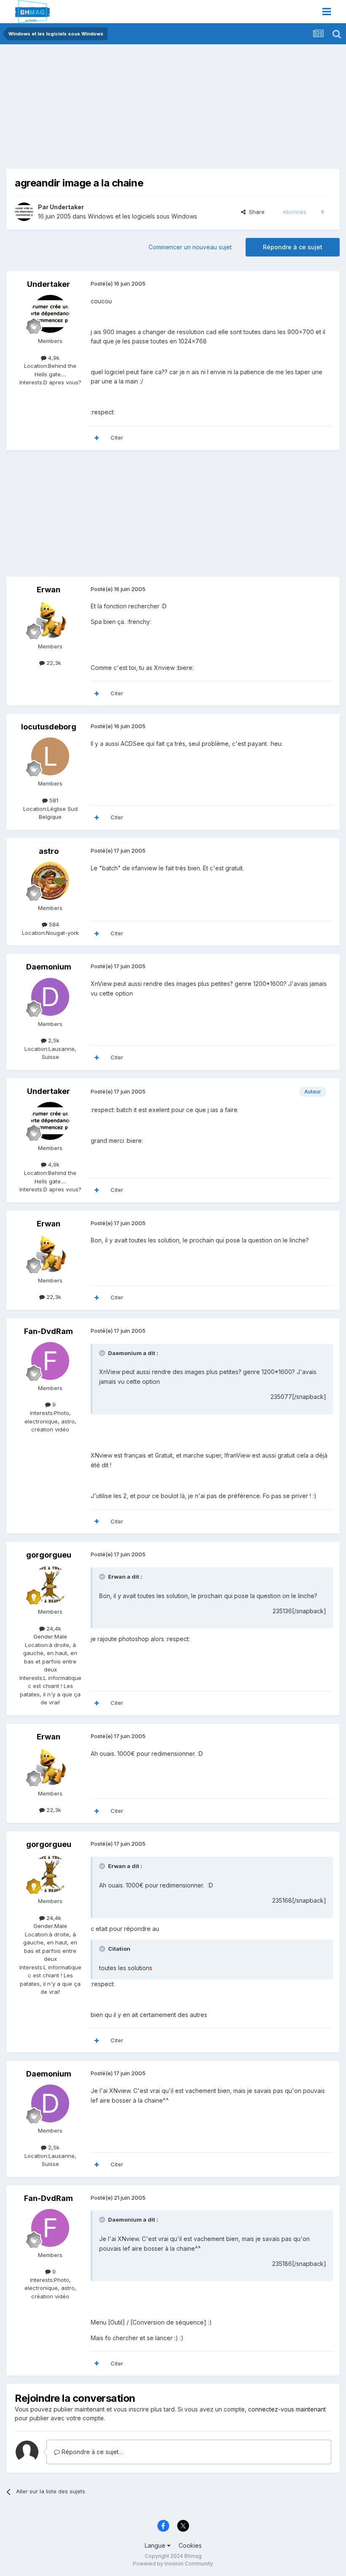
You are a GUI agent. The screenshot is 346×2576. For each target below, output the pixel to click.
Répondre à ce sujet (293, 247)
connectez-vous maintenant (287, 2409)
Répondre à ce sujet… (92, 2452)
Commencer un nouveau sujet (190, 247)
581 (53, 800)
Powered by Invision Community (173, 2564)
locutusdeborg (49, 727)
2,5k (53, 1040)
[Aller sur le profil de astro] (50, 881)
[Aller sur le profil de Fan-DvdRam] (50, 1361)
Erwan (49, 590)
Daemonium (49, 967)
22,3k (53, 663)
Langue (156, 2545)
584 (53, 924)
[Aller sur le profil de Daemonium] (50, 997)
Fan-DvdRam (49, 1331)
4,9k (53, 358)
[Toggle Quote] (103, 1353)
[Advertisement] (105, 110)
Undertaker (67, 207)
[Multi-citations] (97, 438)
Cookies (190, 2545)
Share (255, 212)
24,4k (53, 1628)
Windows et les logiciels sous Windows (142, 216)
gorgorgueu (49, 1555)
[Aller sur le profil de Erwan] (50, 619)
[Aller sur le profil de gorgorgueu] (50, 1585)
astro (49, 851)
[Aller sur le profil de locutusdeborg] (50, 756)
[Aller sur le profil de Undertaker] (24, 212)
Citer (117, 437)
